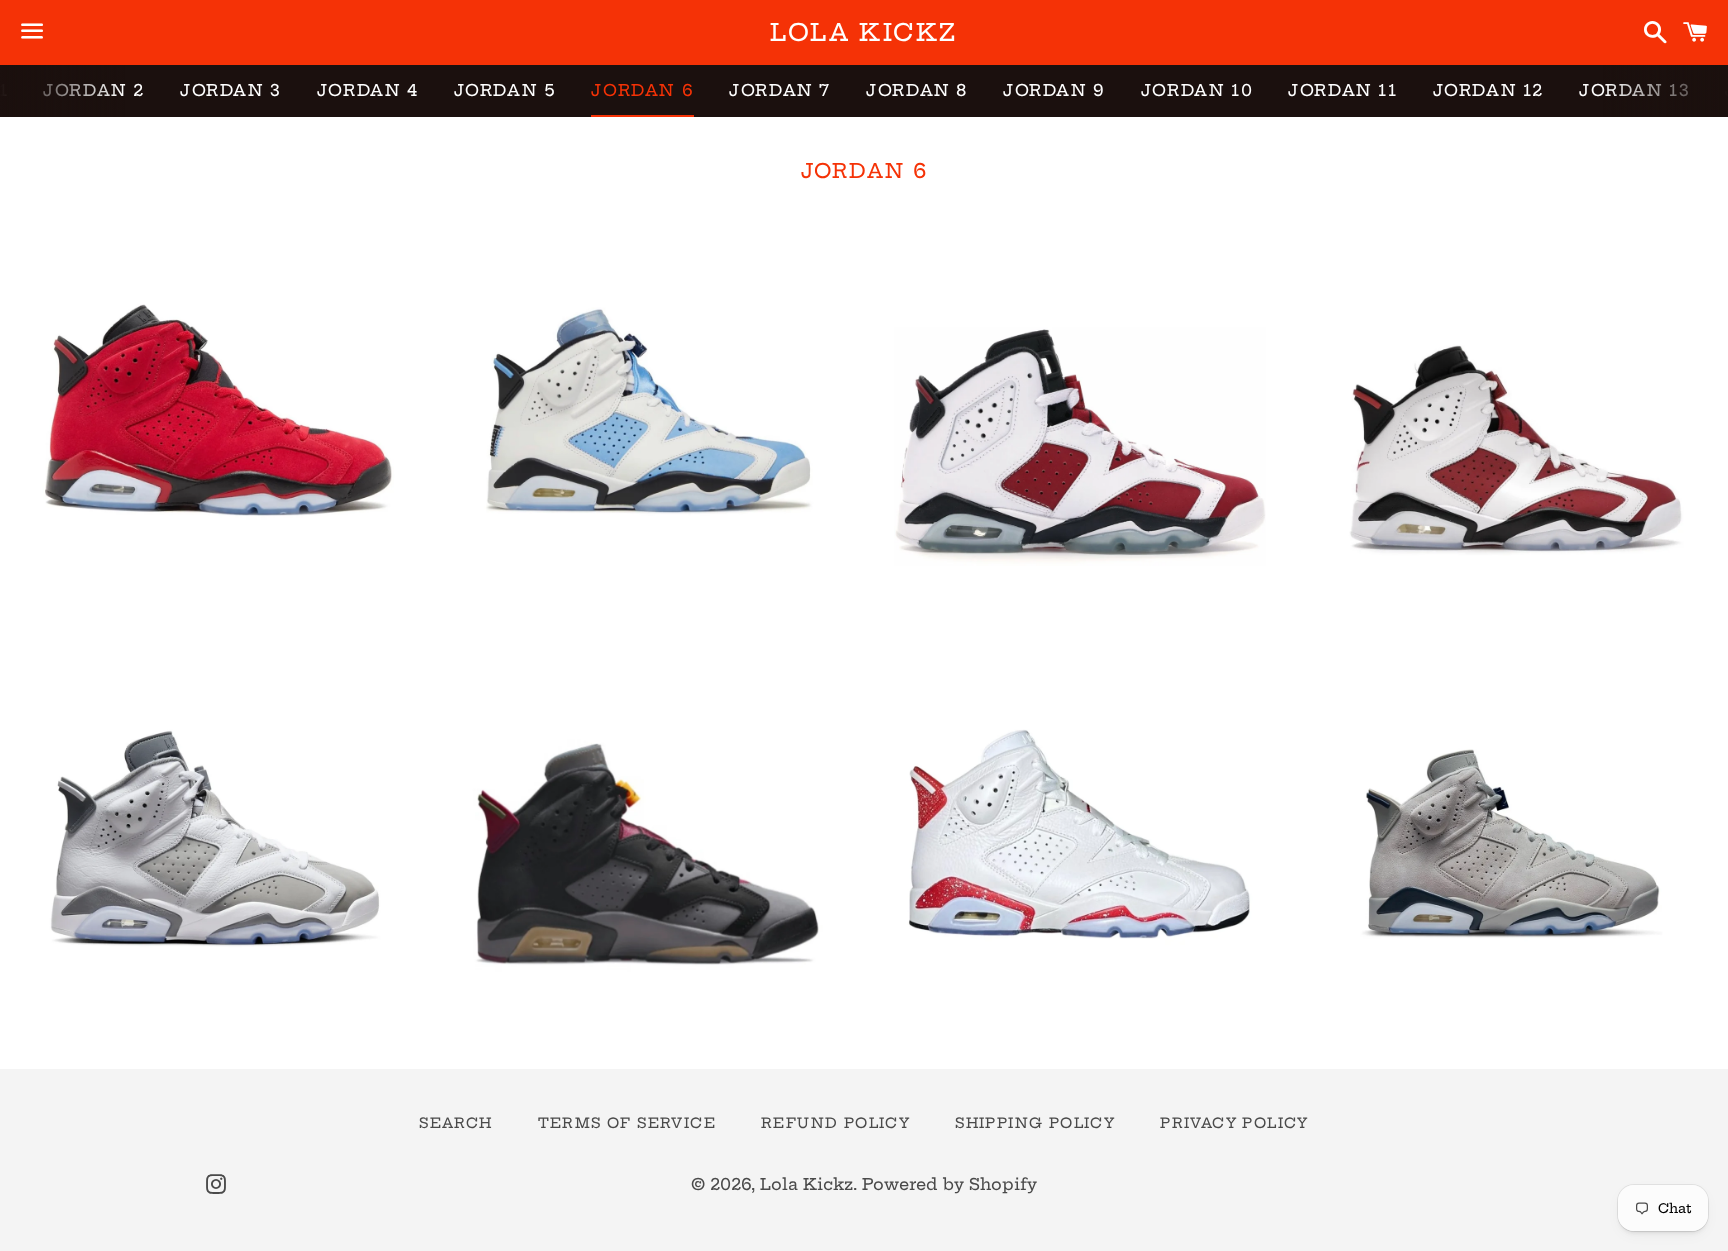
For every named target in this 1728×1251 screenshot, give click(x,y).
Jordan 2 (94, 90)
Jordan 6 (642, 90)
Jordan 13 (1634, 90)
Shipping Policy (1035, 1123)
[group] (216, 432)
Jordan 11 (1342, 90)
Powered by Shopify (949, 1184)
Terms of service (627, 1123)
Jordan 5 (505, 90)
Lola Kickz (863, 32)
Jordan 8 (917, 90)
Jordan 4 (368, 90)
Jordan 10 (1197, 90)
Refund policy (835, 1123)
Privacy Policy (1234, 1123)
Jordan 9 (1054, 90)
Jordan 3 (231, 90)
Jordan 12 (1488, 90)
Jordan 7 (780, 90)
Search (455, 1123)
